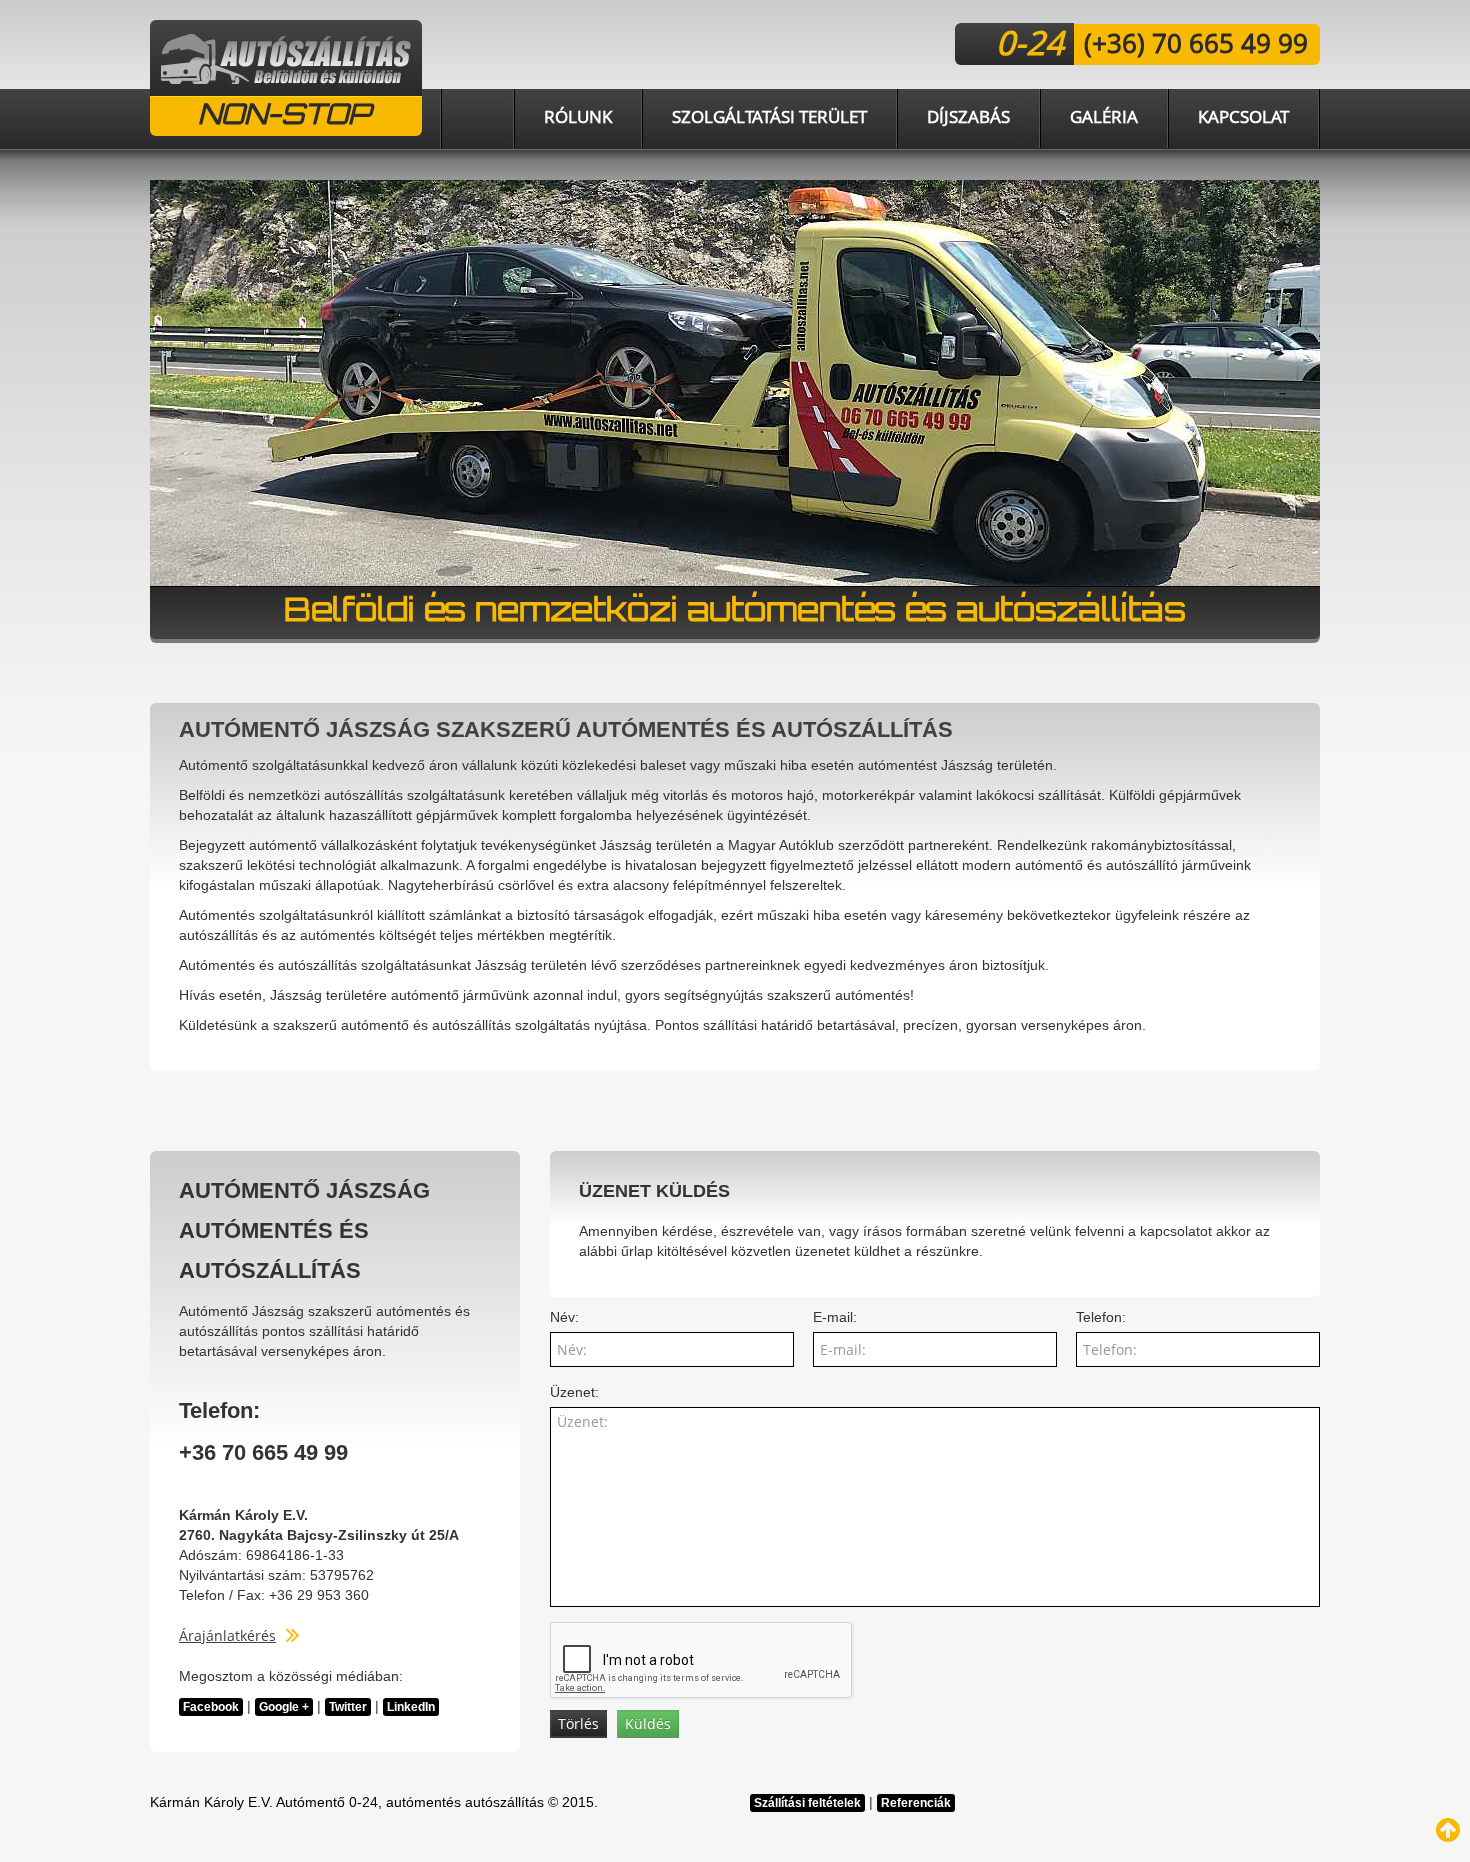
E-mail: (835, 1317)
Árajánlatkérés (227, 1636)
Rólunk (578, 116)
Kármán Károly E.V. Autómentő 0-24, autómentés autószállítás (347, 1802)
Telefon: (1101, 1317)
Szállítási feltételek (807, 1803)
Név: (564, 1317)
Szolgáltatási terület (769, 116)
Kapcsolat (1243, 116)
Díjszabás (968, 116)
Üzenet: (574, 1392)
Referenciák (916, 1803)
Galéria (1104, 116)
